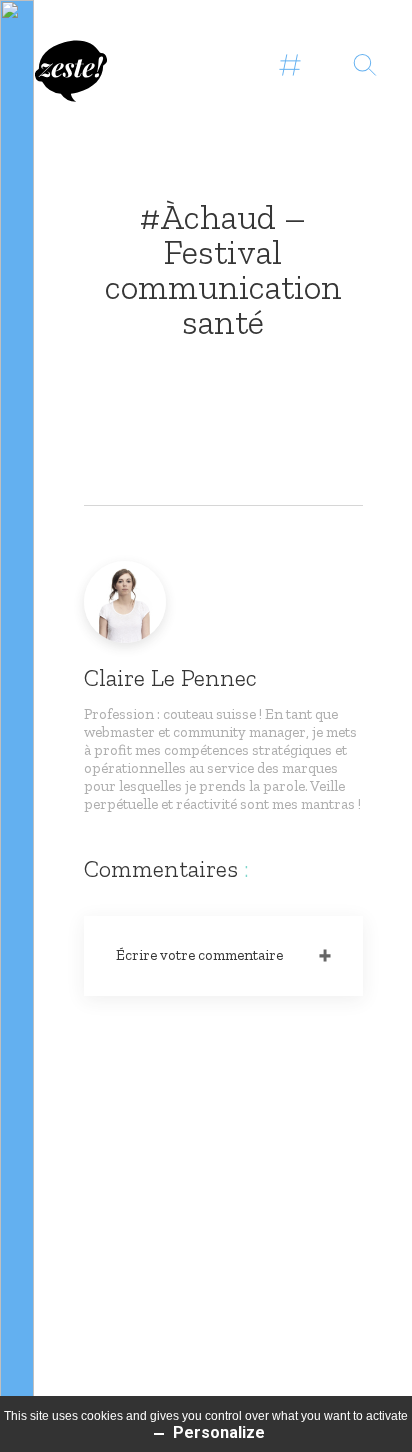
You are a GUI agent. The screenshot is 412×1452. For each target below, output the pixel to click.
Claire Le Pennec (170, 677)
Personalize (217, 1432)
